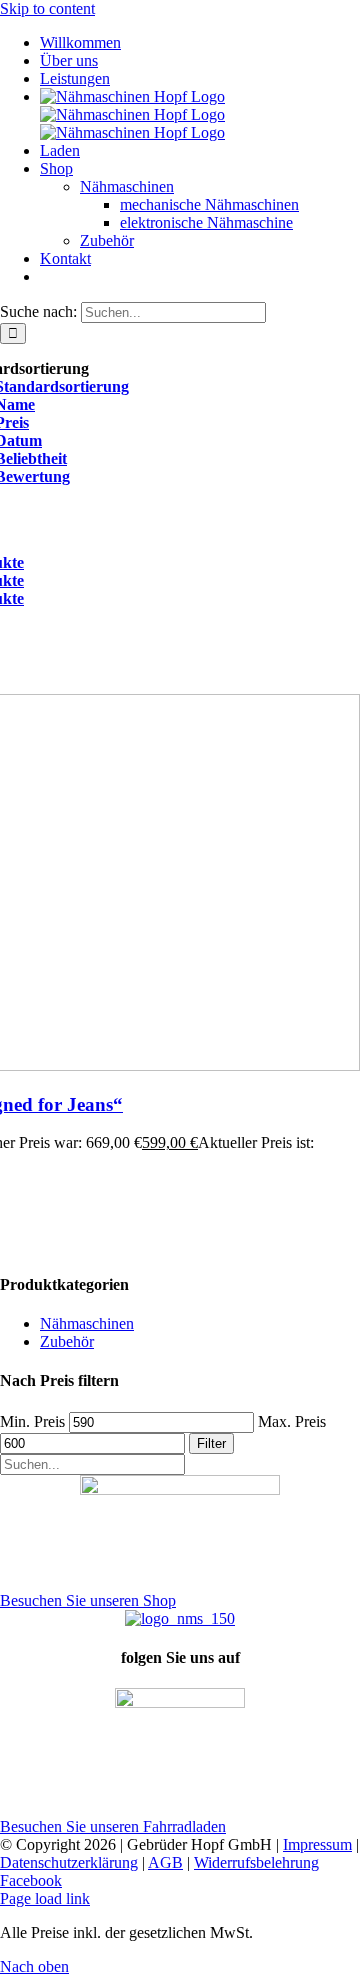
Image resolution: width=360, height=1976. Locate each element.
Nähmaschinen (87, 1323)
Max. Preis (292, 1421)
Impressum (317, 1844)
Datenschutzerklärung (69, 1862)
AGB (165, 1862)
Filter (211, 1443)
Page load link (45, 1898)
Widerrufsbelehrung (256, 1862)
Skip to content (47, 8)
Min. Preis (32, 1421)
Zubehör (67, 1341)
